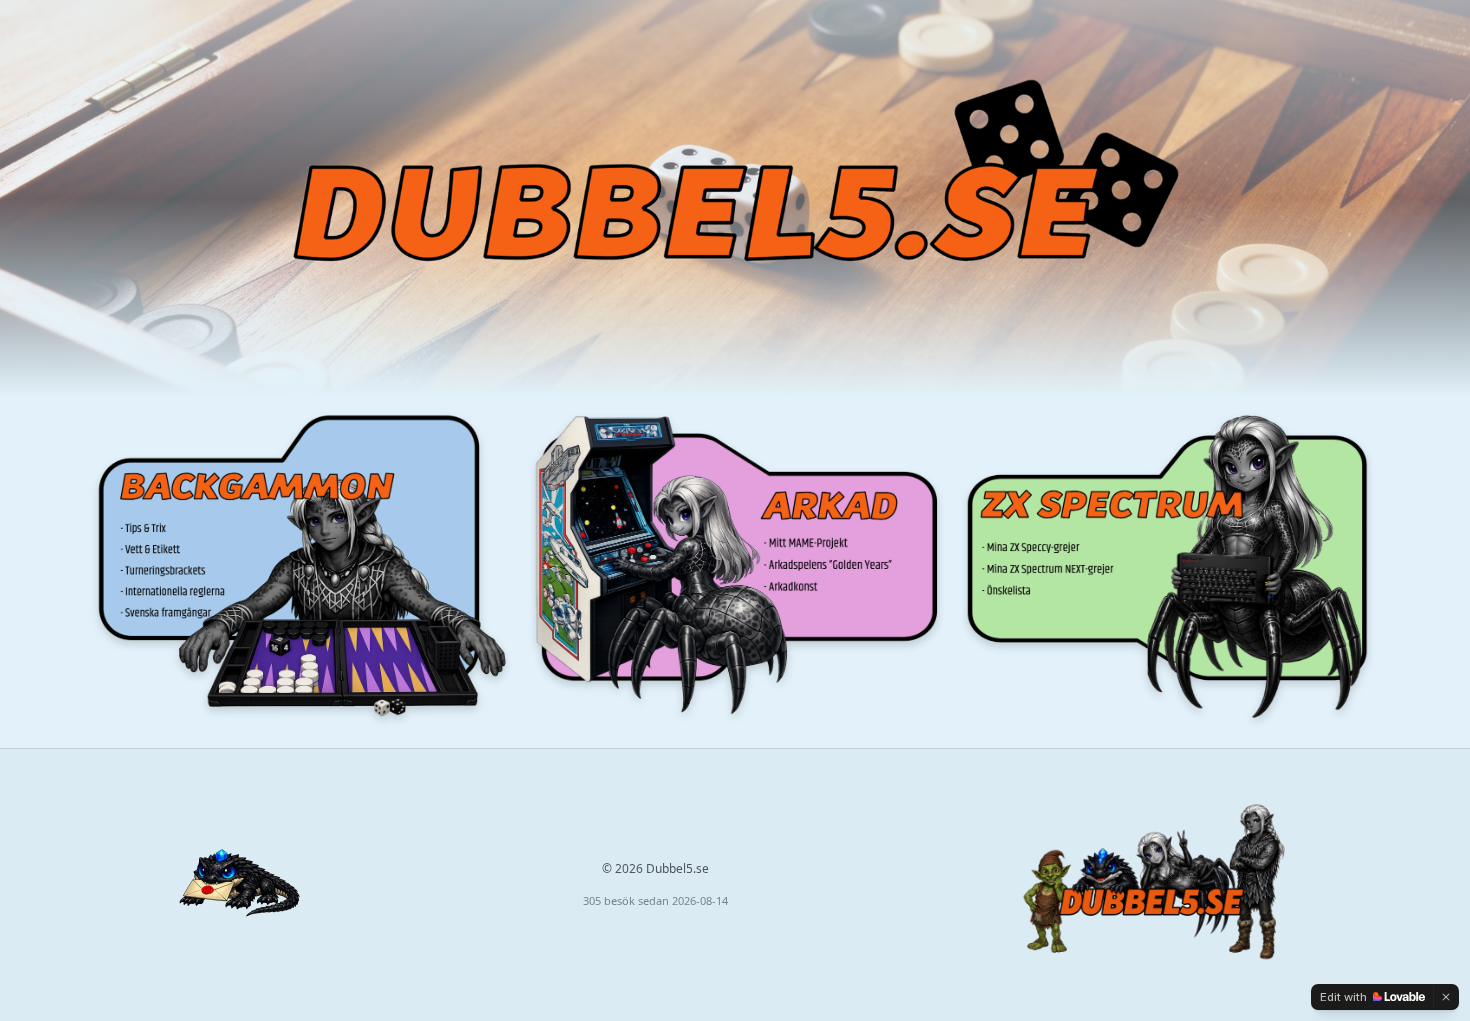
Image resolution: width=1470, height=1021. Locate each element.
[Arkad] (735, 564)
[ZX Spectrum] (1167, 564)
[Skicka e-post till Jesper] (239, 885)
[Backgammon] (303, 564)
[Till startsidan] (1152, 885)
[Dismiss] (1446, 997)
